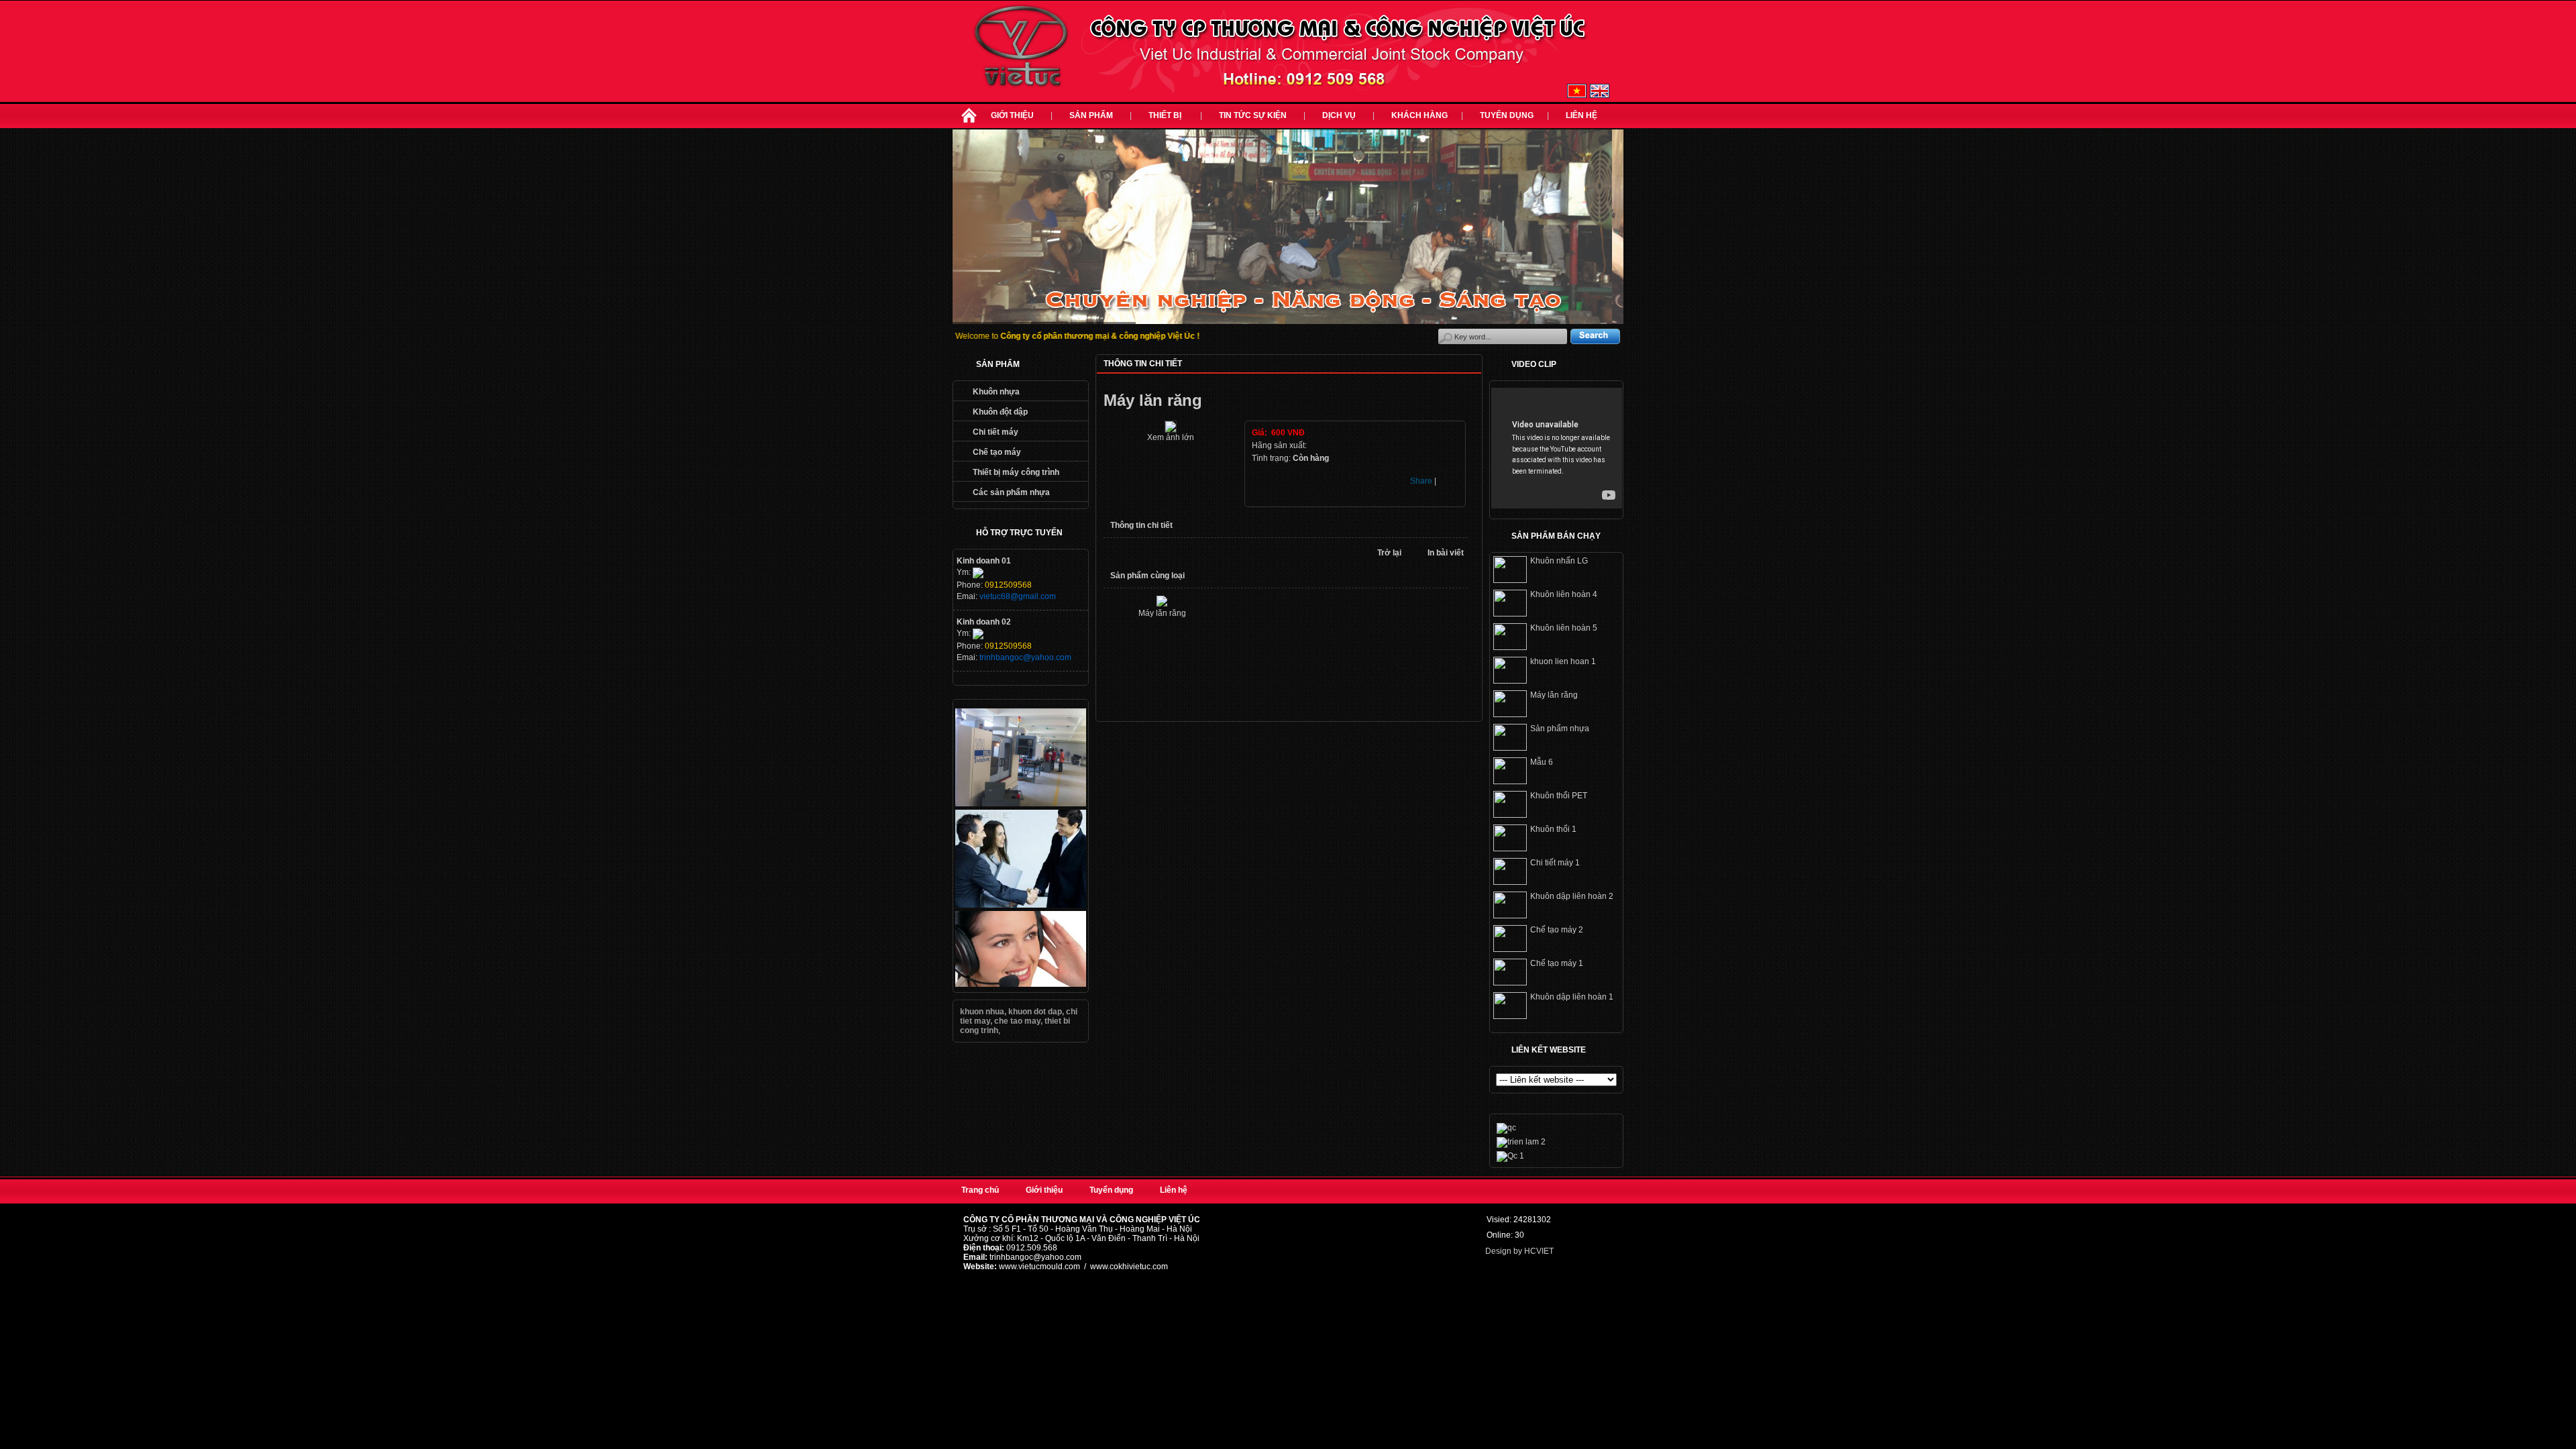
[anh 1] (1021, 804)
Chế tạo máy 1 (1557, 963)
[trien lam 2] (1521, 1142)
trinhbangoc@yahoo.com (1025, 657)
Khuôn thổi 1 (1553, 829)
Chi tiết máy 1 (1555, 863)
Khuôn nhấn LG (1559, 561)
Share (1421, 481)
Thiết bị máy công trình (1016, 472)
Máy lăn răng (1162, 613)
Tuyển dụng (1507, 115)
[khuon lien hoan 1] (1510, 681)
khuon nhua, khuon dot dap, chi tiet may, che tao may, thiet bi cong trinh (1019, 1021)
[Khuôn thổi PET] (1510, 815)
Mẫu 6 (1542, 762)
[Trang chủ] (969, 123)
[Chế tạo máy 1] (1510, 983)
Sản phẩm (1091, 115)
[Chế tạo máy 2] (1510, 949)
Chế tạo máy (997, 452)
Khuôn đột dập (1000, 412)
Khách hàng (1419, 115)
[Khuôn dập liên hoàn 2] (1510, 916)
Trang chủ (980, 1190)
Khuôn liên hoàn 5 (1564, 628)
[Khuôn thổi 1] (1510, 849)
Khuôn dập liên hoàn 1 (1572, 997)
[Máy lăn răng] (1171, 430)
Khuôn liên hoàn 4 (1564, 594)
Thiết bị (1166, 115)
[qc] (1021, 905)
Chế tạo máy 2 (1557, 930)
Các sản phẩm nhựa (1011, 492)
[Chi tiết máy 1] (1510, 882)
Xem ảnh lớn (1171, 437)
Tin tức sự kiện (1253, 115)
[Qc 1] (1510, 1156)
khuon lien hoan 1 (1563, 661)
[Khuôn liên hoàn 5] (1510, 647)
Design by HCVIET (1519, 1251)
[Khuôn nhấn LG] (1510, 580)
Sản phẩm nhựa (1560, 729)
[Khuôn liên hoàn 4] (1510, 614)
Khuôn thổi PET (1559, 796)
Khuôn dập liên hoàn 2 (1572, 896)
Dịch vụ (1339, 115)
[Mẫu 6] (1510, 782)
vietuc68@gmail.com (1018, 596)
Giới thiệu (1012, 115)
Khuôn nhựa (996, 392)
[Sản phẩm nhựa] (1510, 748)
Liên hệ (1581, 115)
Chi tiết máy (996, 432)
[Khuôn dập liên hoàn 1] (1510, 1016)
